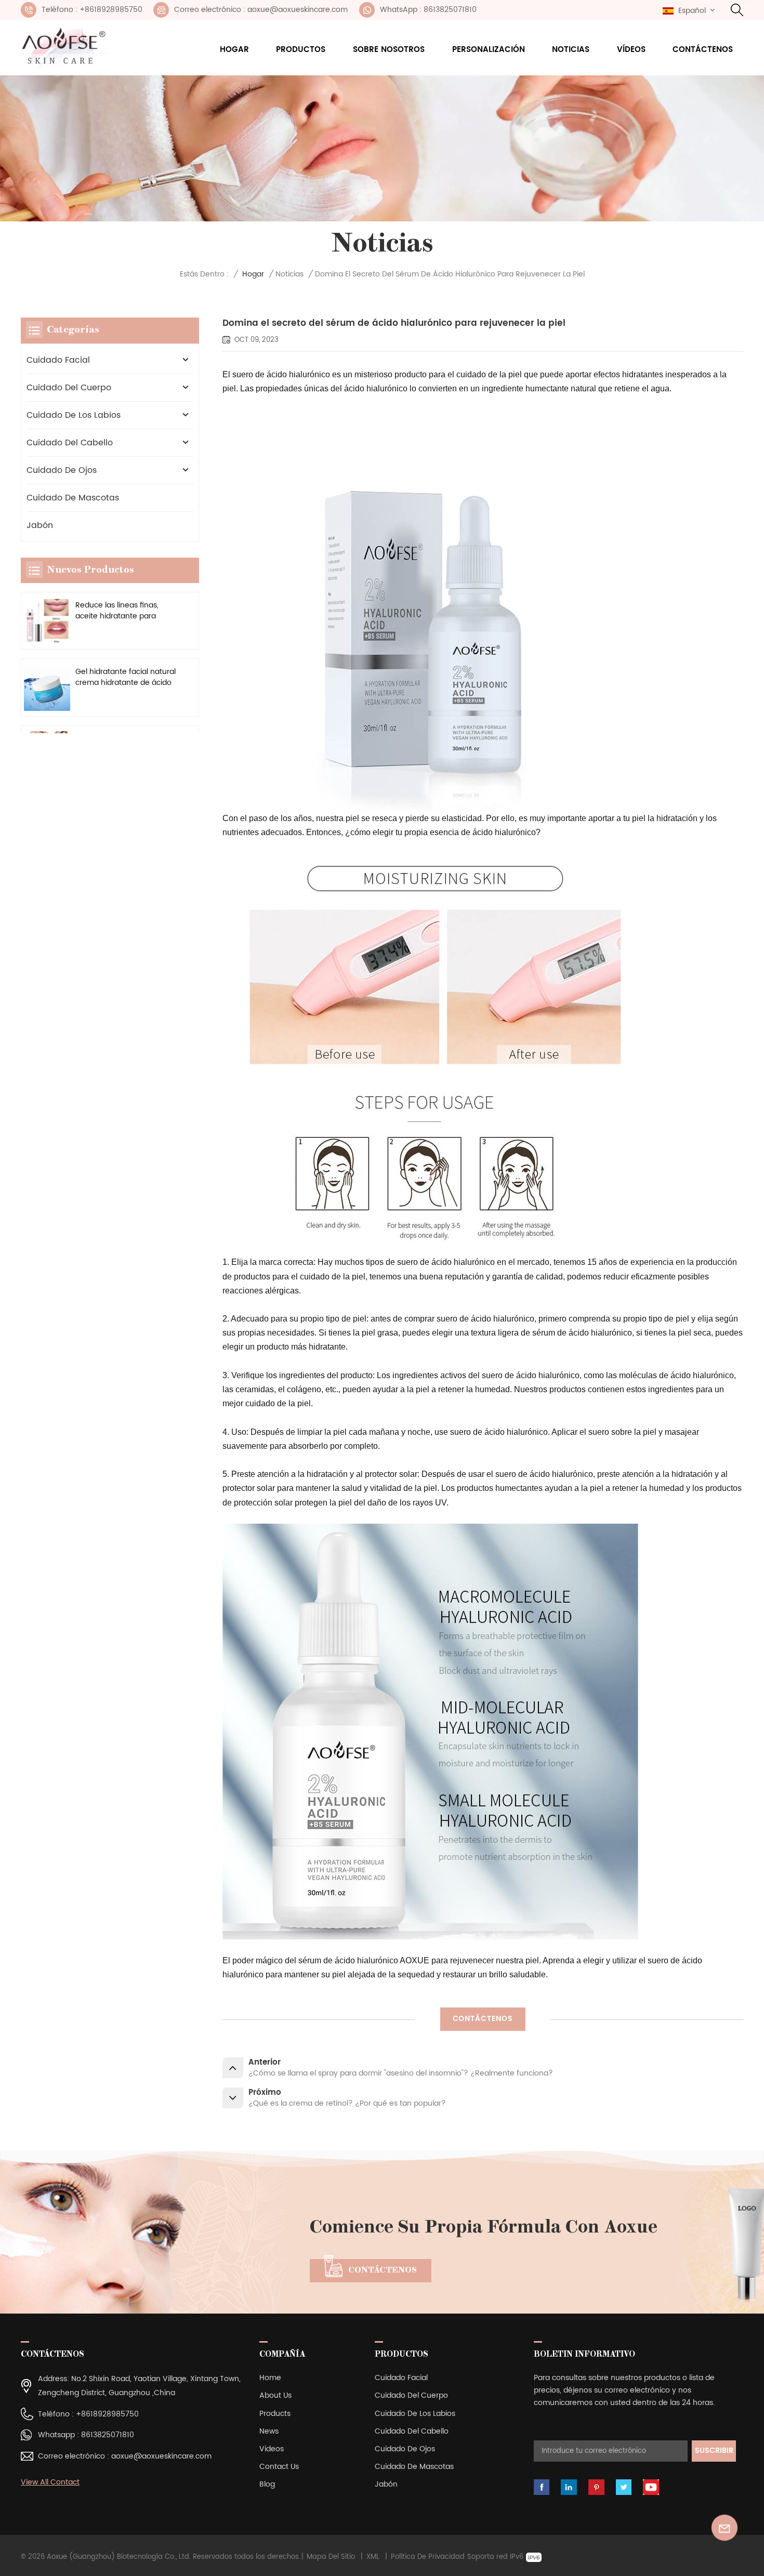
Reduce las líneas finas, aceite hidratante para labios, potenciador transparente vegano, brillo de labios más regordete (124, 611)
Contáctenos (703, 50)
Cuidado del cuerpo (69, 388)
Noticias (571, 50)
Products (275, 2414)
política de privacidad (428, 2557)
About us (275, 2395)
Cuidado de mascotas (73, 498)
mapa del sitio (331, 2557)
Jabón (40, 525)
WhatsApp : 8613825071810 (428, 10)
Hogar (234, 50)
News (269, 2431)
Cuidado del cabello (70, 443)
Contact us (279, 2467)
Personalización (489, 50)
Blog (267, 2484)
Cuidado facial (58, 360)
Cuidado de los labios (74, 415)
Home (270, 2378)
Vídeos (631, 50)
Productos (301, 50)
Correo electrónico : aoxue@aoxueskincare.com (261, 10)
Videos (272, 2449)
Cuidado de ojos (62, 470)
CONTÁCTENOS (483, 2019)
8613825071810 (108, 2435)
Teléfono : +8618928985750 (92, 10)
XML (373, 2557)
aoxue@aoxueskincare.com (161, 2456)
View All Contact (50, 2482)
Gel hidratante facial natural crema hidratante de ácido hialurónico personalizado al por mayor (126, 677)
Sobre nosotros (389, 50)
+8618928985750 (107, 2414)
